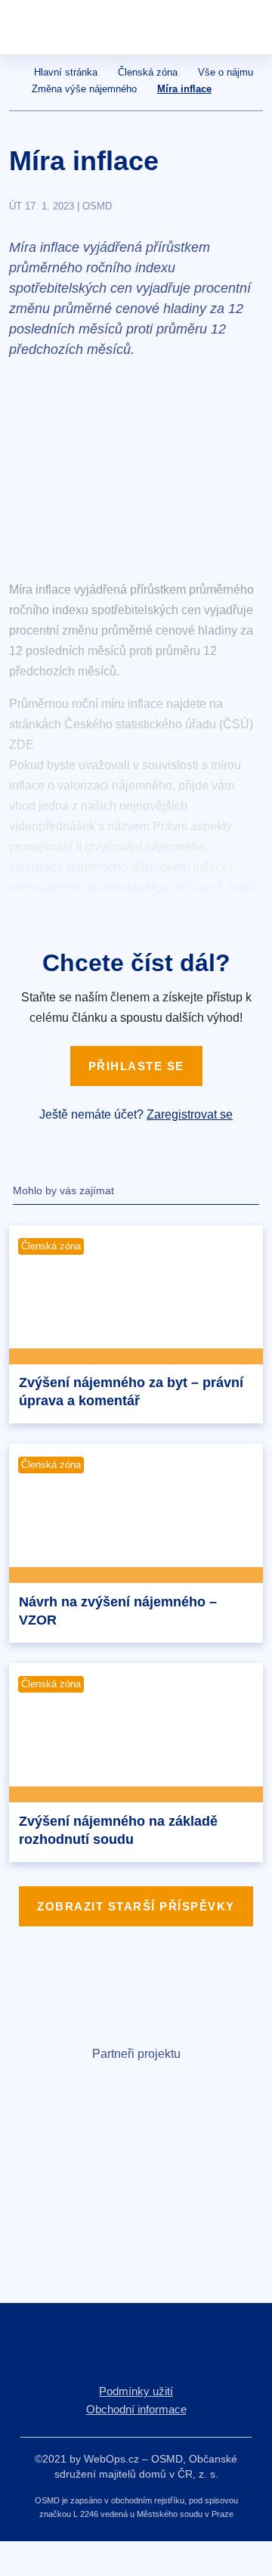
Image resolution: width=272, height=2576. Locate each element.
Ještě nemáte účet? (136, 1114)
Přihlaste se (136, 1066)
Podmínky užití (136, 2391)
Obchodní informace (136, 2409)
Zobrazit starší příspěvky (136, 1906)
